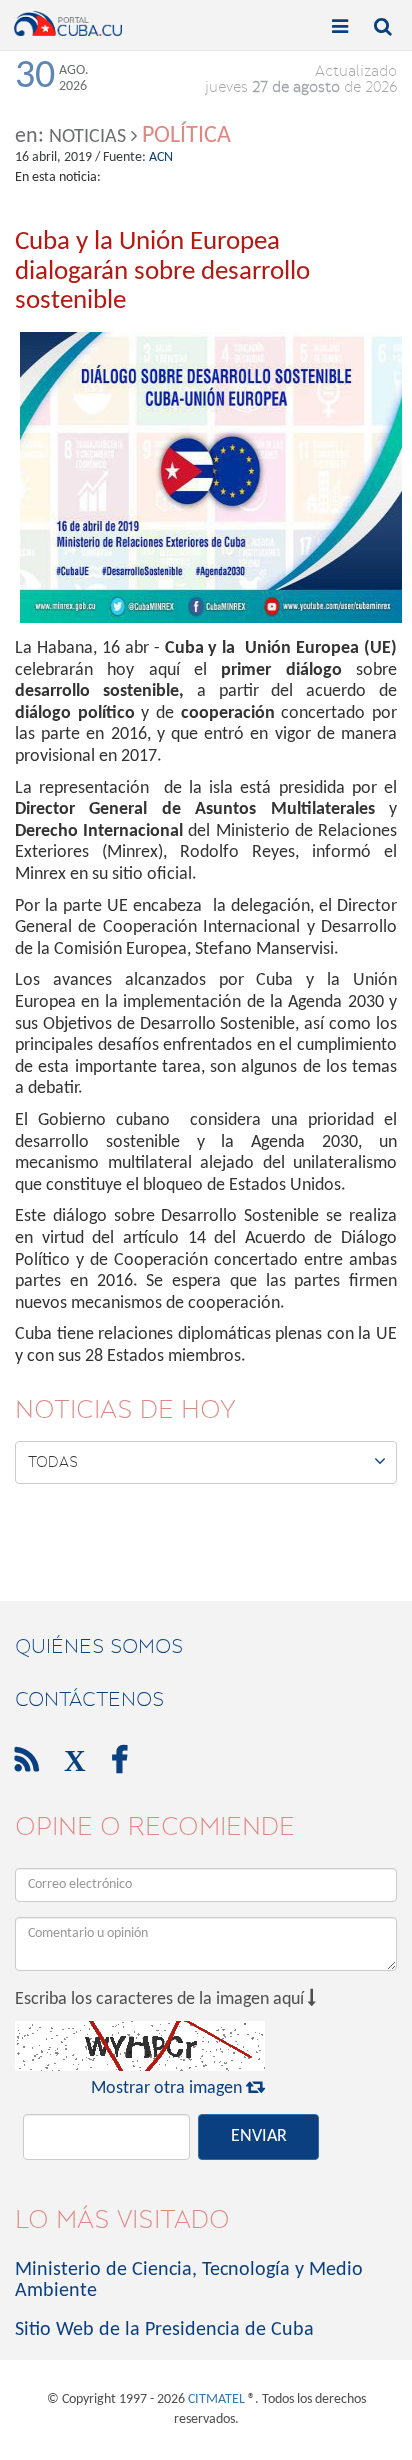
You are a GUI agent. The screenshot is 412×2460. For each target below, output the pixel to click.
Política (186, 136)
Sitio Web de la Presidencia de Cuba (164, 2330)
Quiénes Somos (99, 1646)
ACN (161, 157)
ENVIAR (259, 2136)
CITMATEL (216, 2399)
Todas (207, 1461)
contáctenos (89, 1699)
